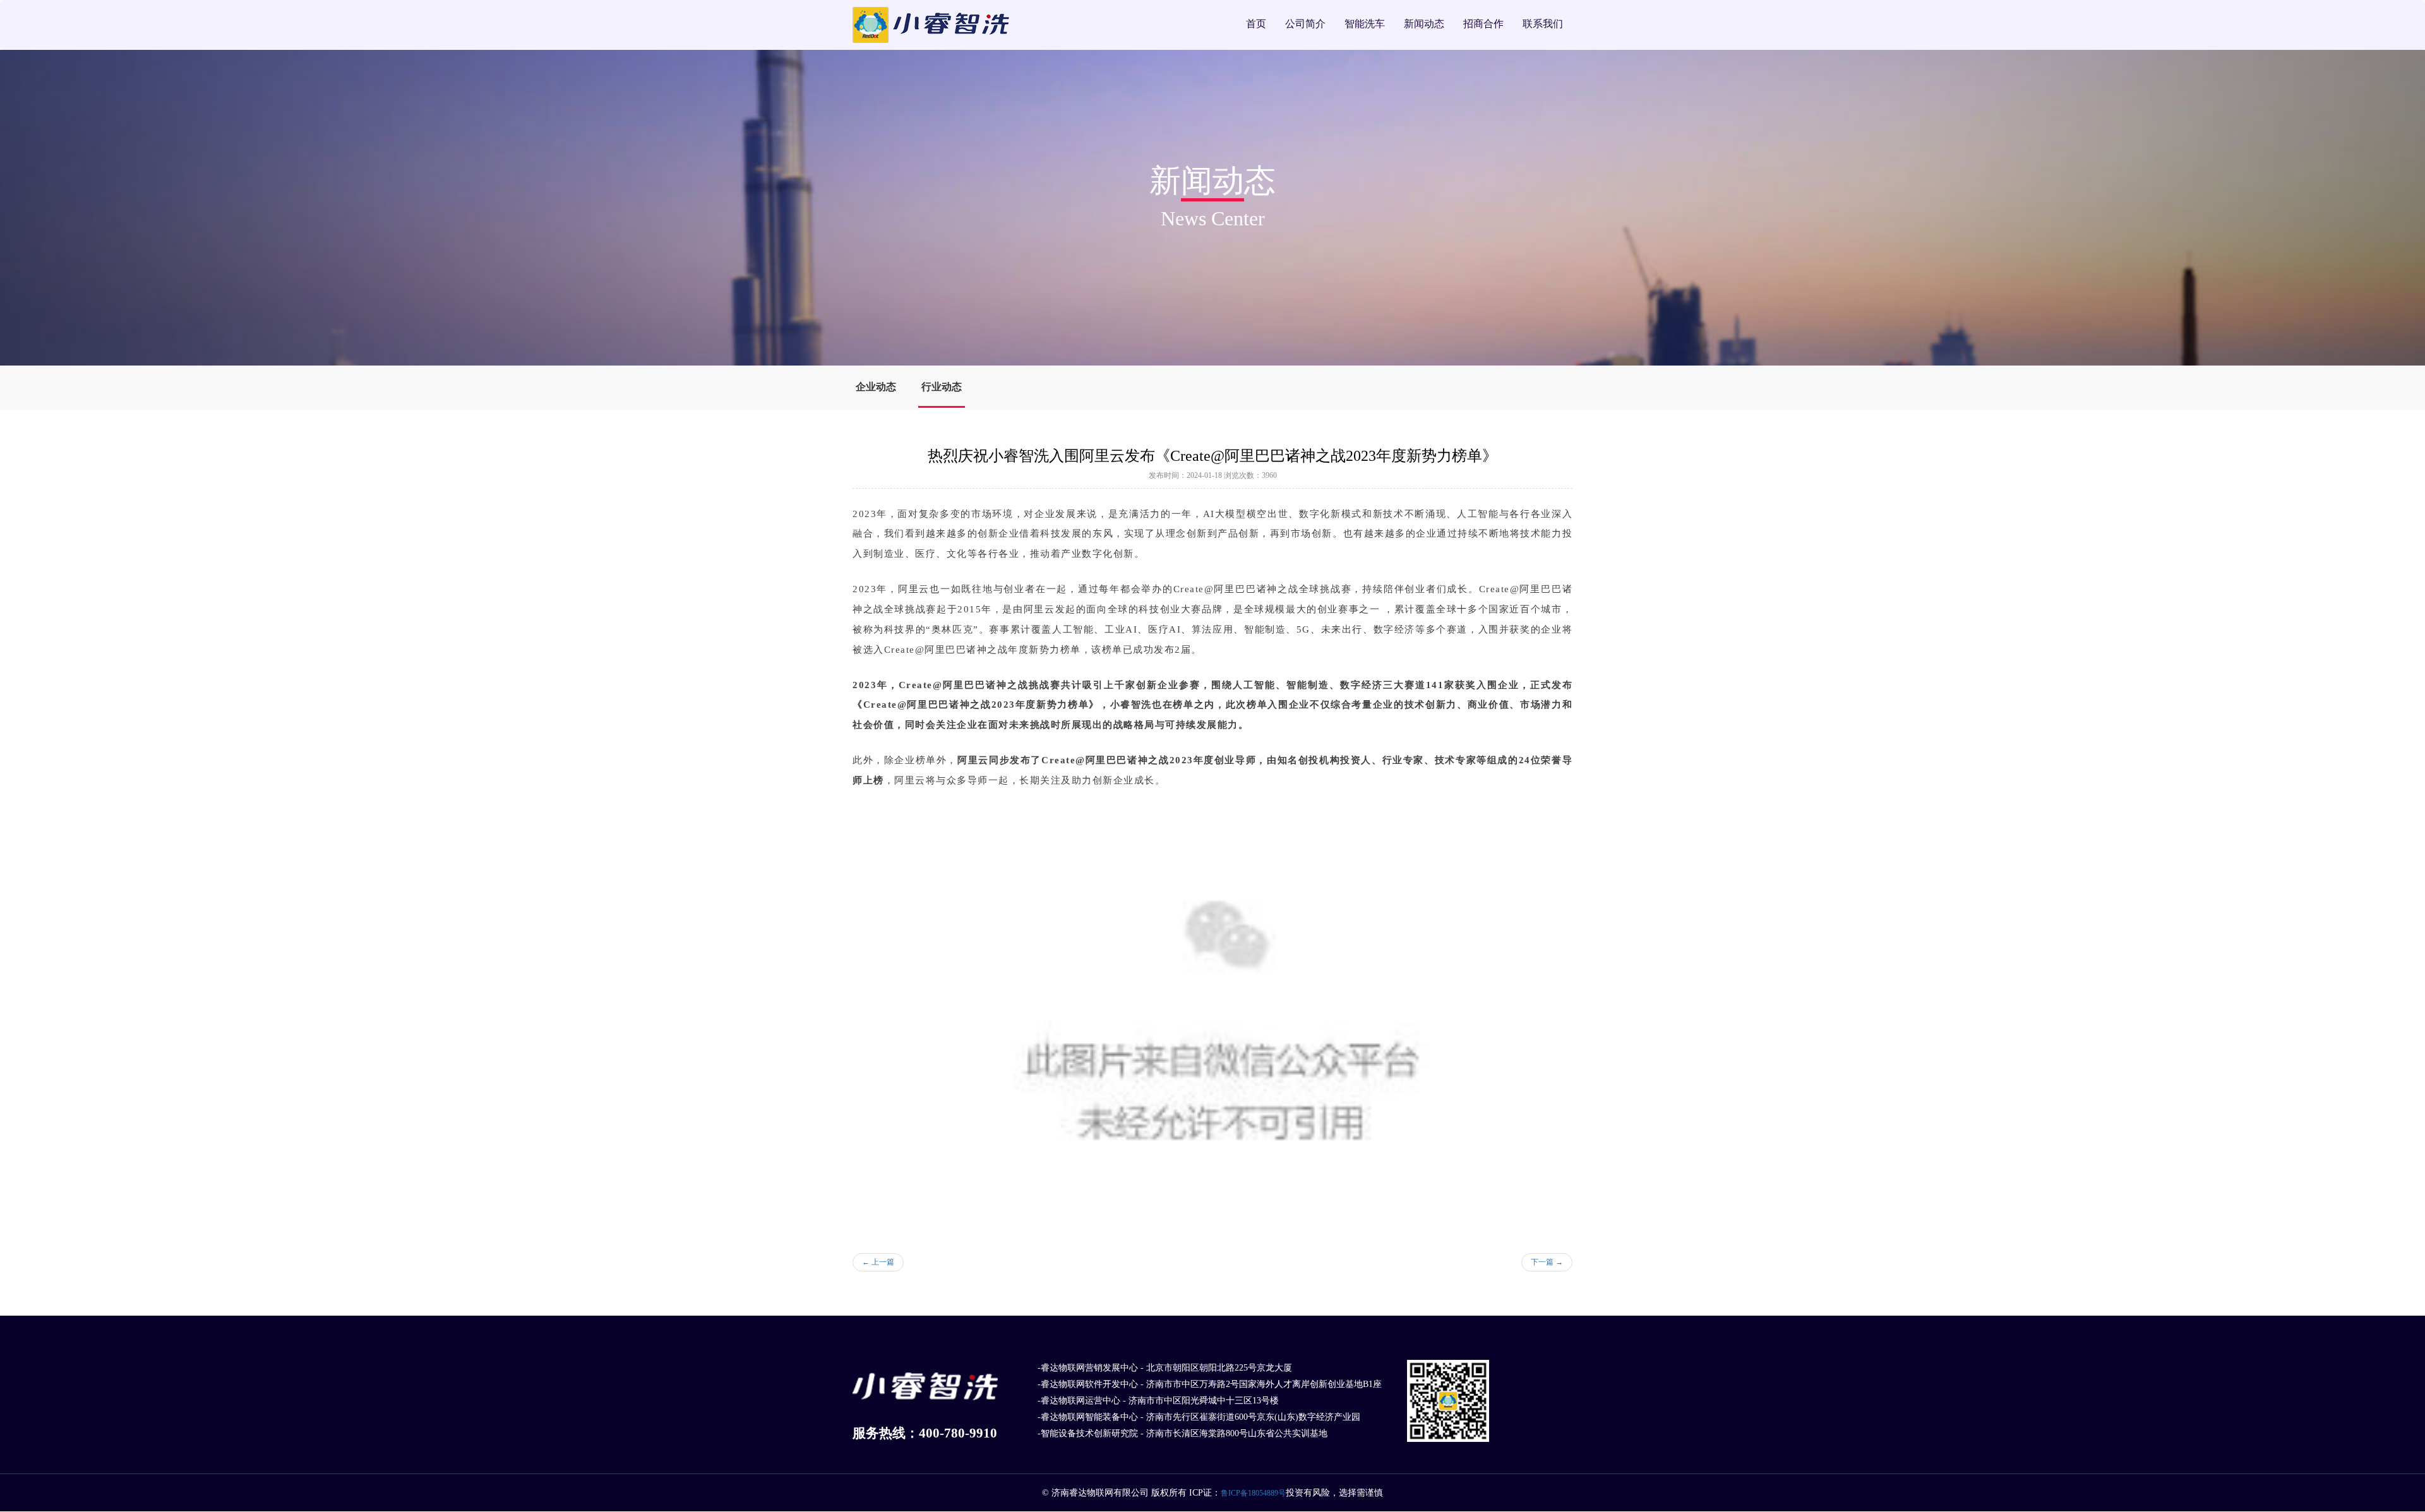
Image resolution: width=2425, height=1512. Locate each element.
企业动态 (876, 387)
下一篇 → (1547, 1262)
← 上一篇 (878, 1262)
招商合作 (1483, 24)
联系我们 (1543, 24)
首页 (1256, 24)
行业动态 (942, 387)
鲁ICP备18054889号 (1253, 1493)
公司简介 (1305, 24)
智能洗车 (1365, 24)
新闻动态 (1424, 24)
